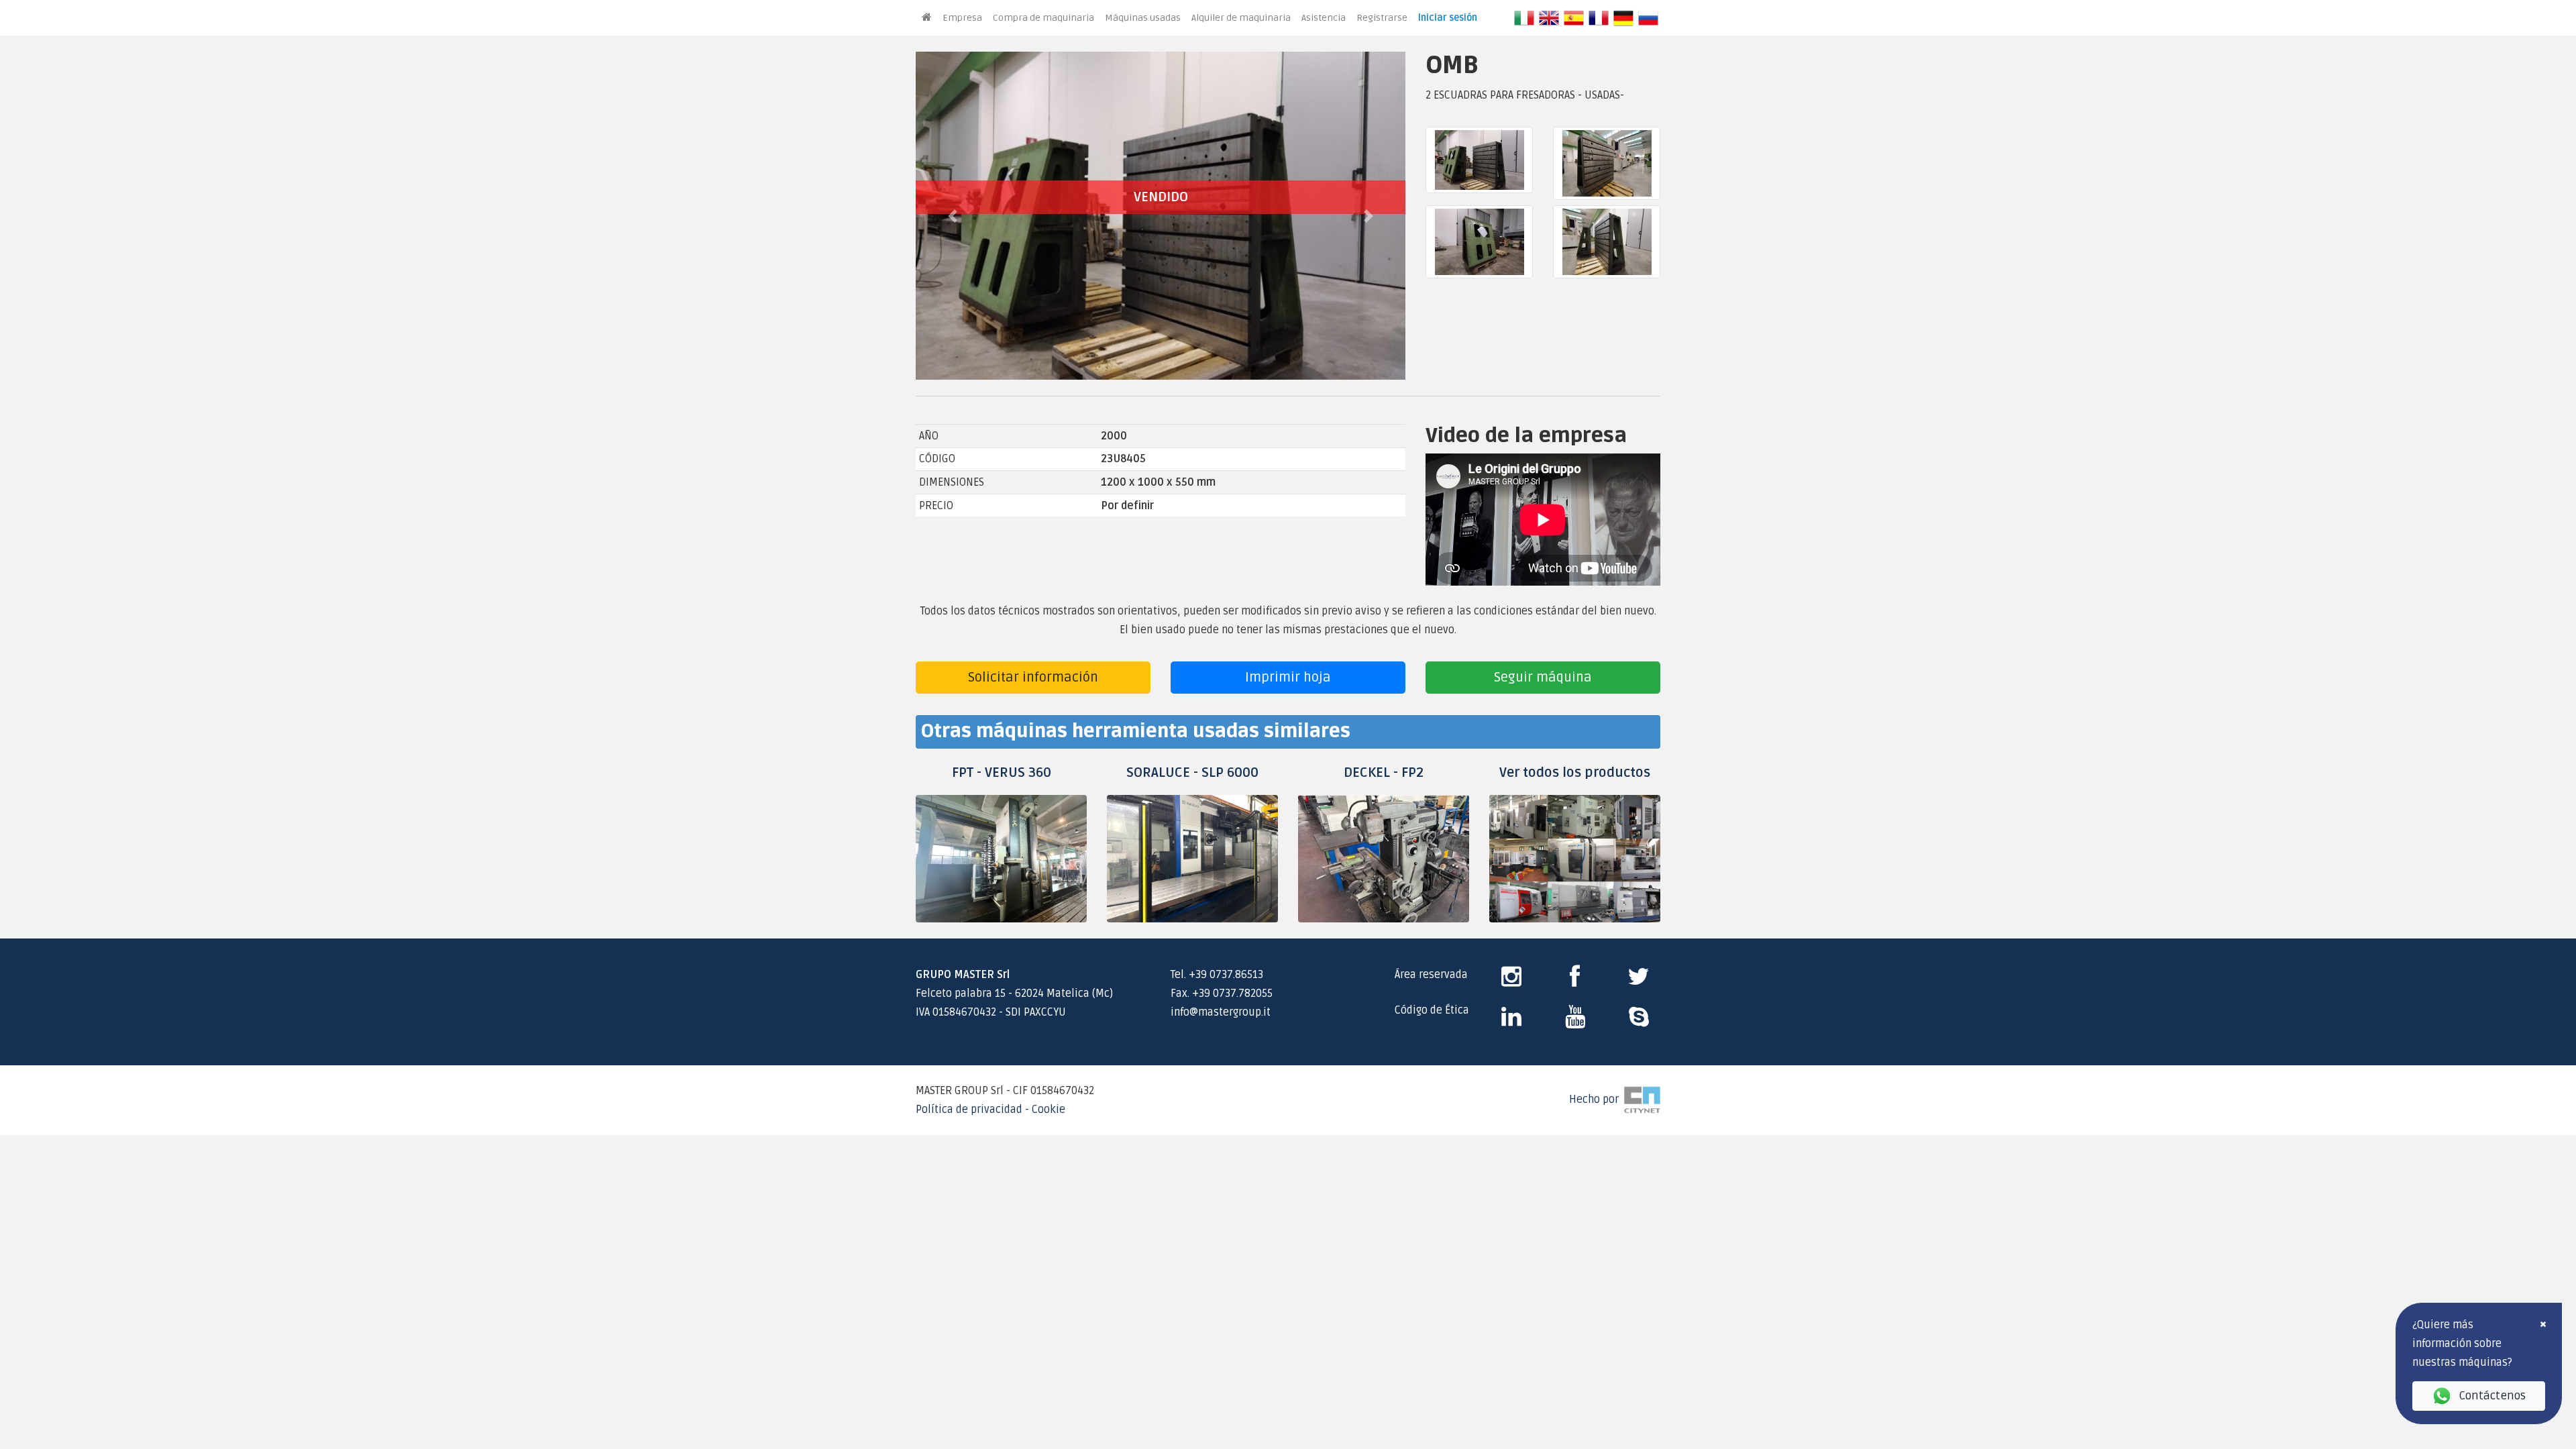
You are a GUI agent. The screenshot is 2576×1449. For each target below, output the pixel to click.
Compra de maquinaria (1043, 18)
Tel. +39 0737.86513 (1217, 975)
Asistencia (1324, 18)
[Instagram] (1511, 981)
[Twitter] (1639, 981)
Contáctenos (2492, 1396)
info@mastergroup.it (1221, 1012)
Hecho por (1597, 1099)
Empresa (962, 18)
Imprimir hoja (1288, 678)
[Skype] (1511, 1022)
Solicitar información (1033, 678)
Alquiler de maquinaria (1241, 18)
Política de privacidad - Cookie (990, 1110)
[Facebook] (1575, 981)
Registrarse (1382, 18)
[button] (953, 216)
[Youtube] (1575, 1022)
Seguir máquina (1543, 678)
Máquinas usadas (1143, 18)
